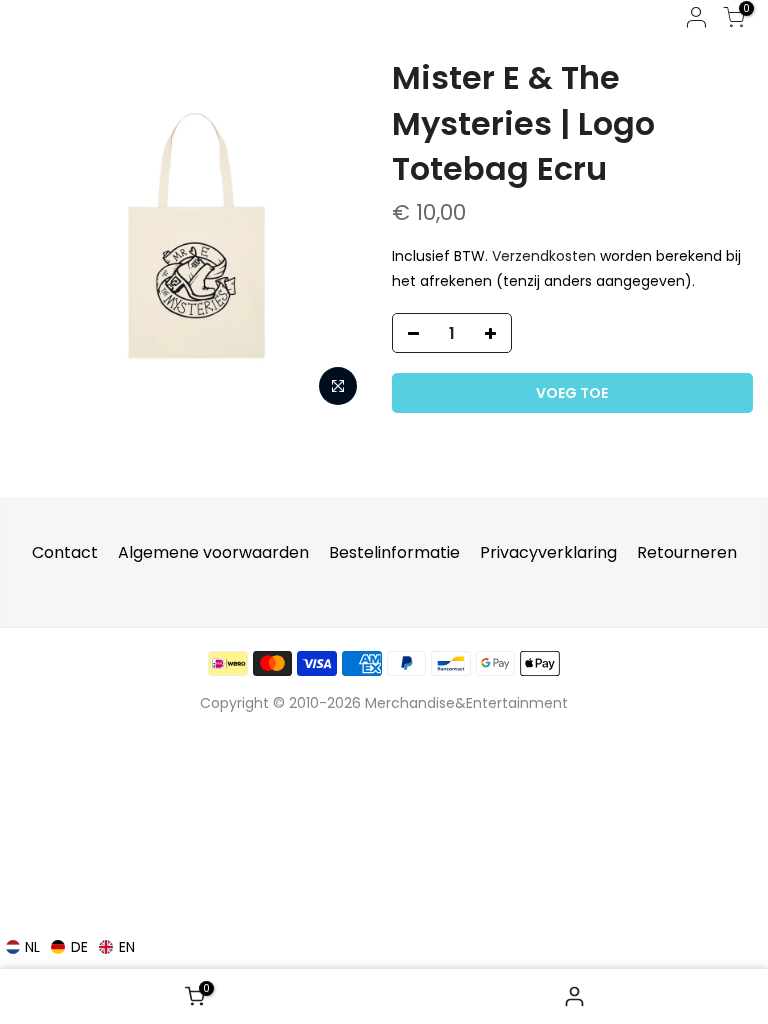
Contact (65, 552)
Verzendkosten (544, 256)
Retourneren (687, 552)
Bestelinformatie (394, 552)
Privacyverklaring (548, 552)
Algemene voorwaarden (213, 552)
